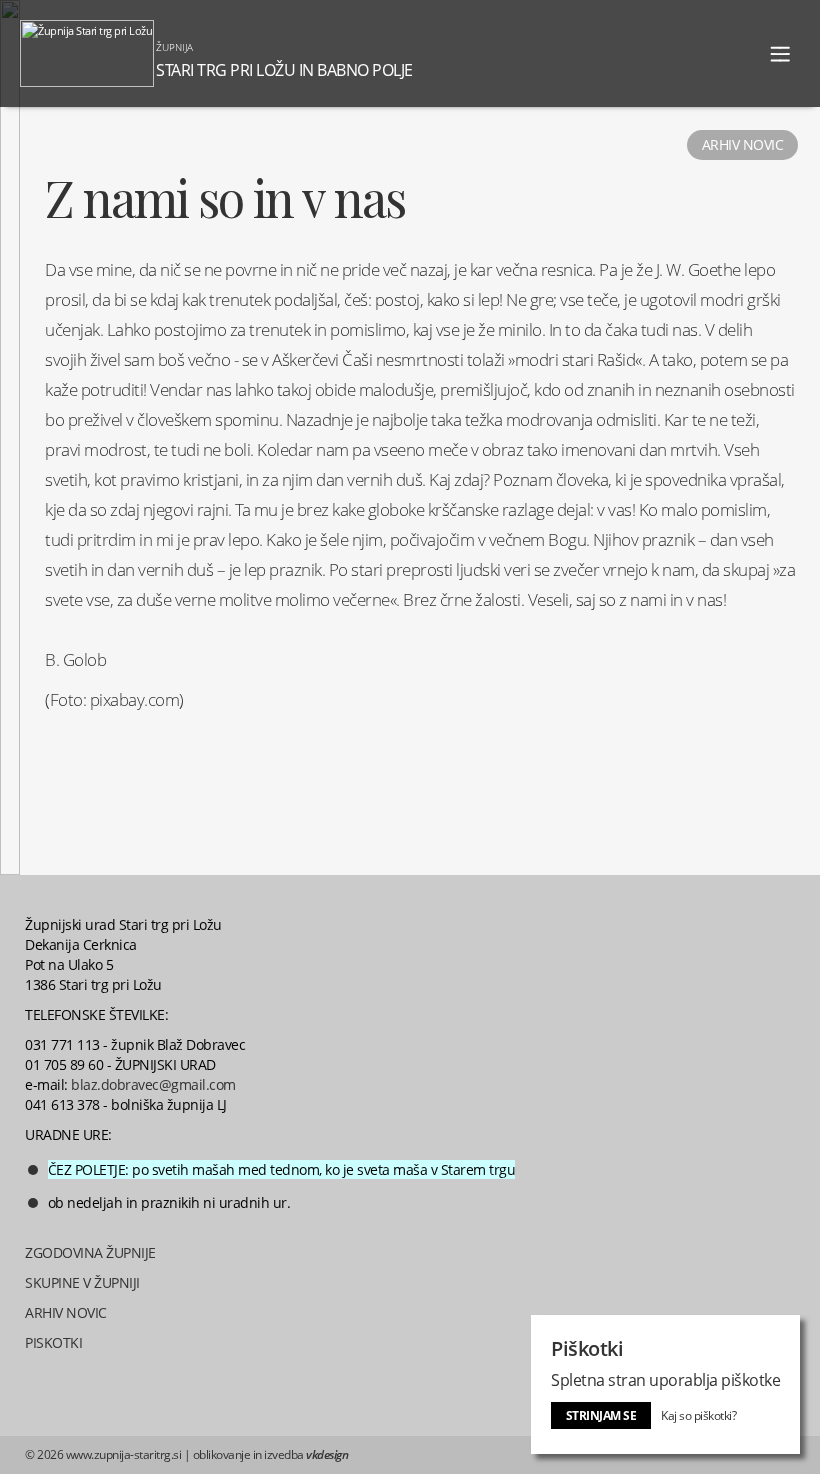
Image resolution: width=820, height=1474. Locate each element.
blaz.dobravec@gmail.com (153, 1084)
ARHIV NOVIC (66, 1312)
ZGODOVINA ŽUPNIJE (90, 1252)
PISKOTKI (53, 1342)
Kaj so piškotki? (698, 1415)
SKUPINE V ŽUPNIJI (82, 1282)
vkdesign (327, 1454)
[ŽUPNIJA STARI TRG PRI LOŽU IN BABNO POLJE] (418, 8)
